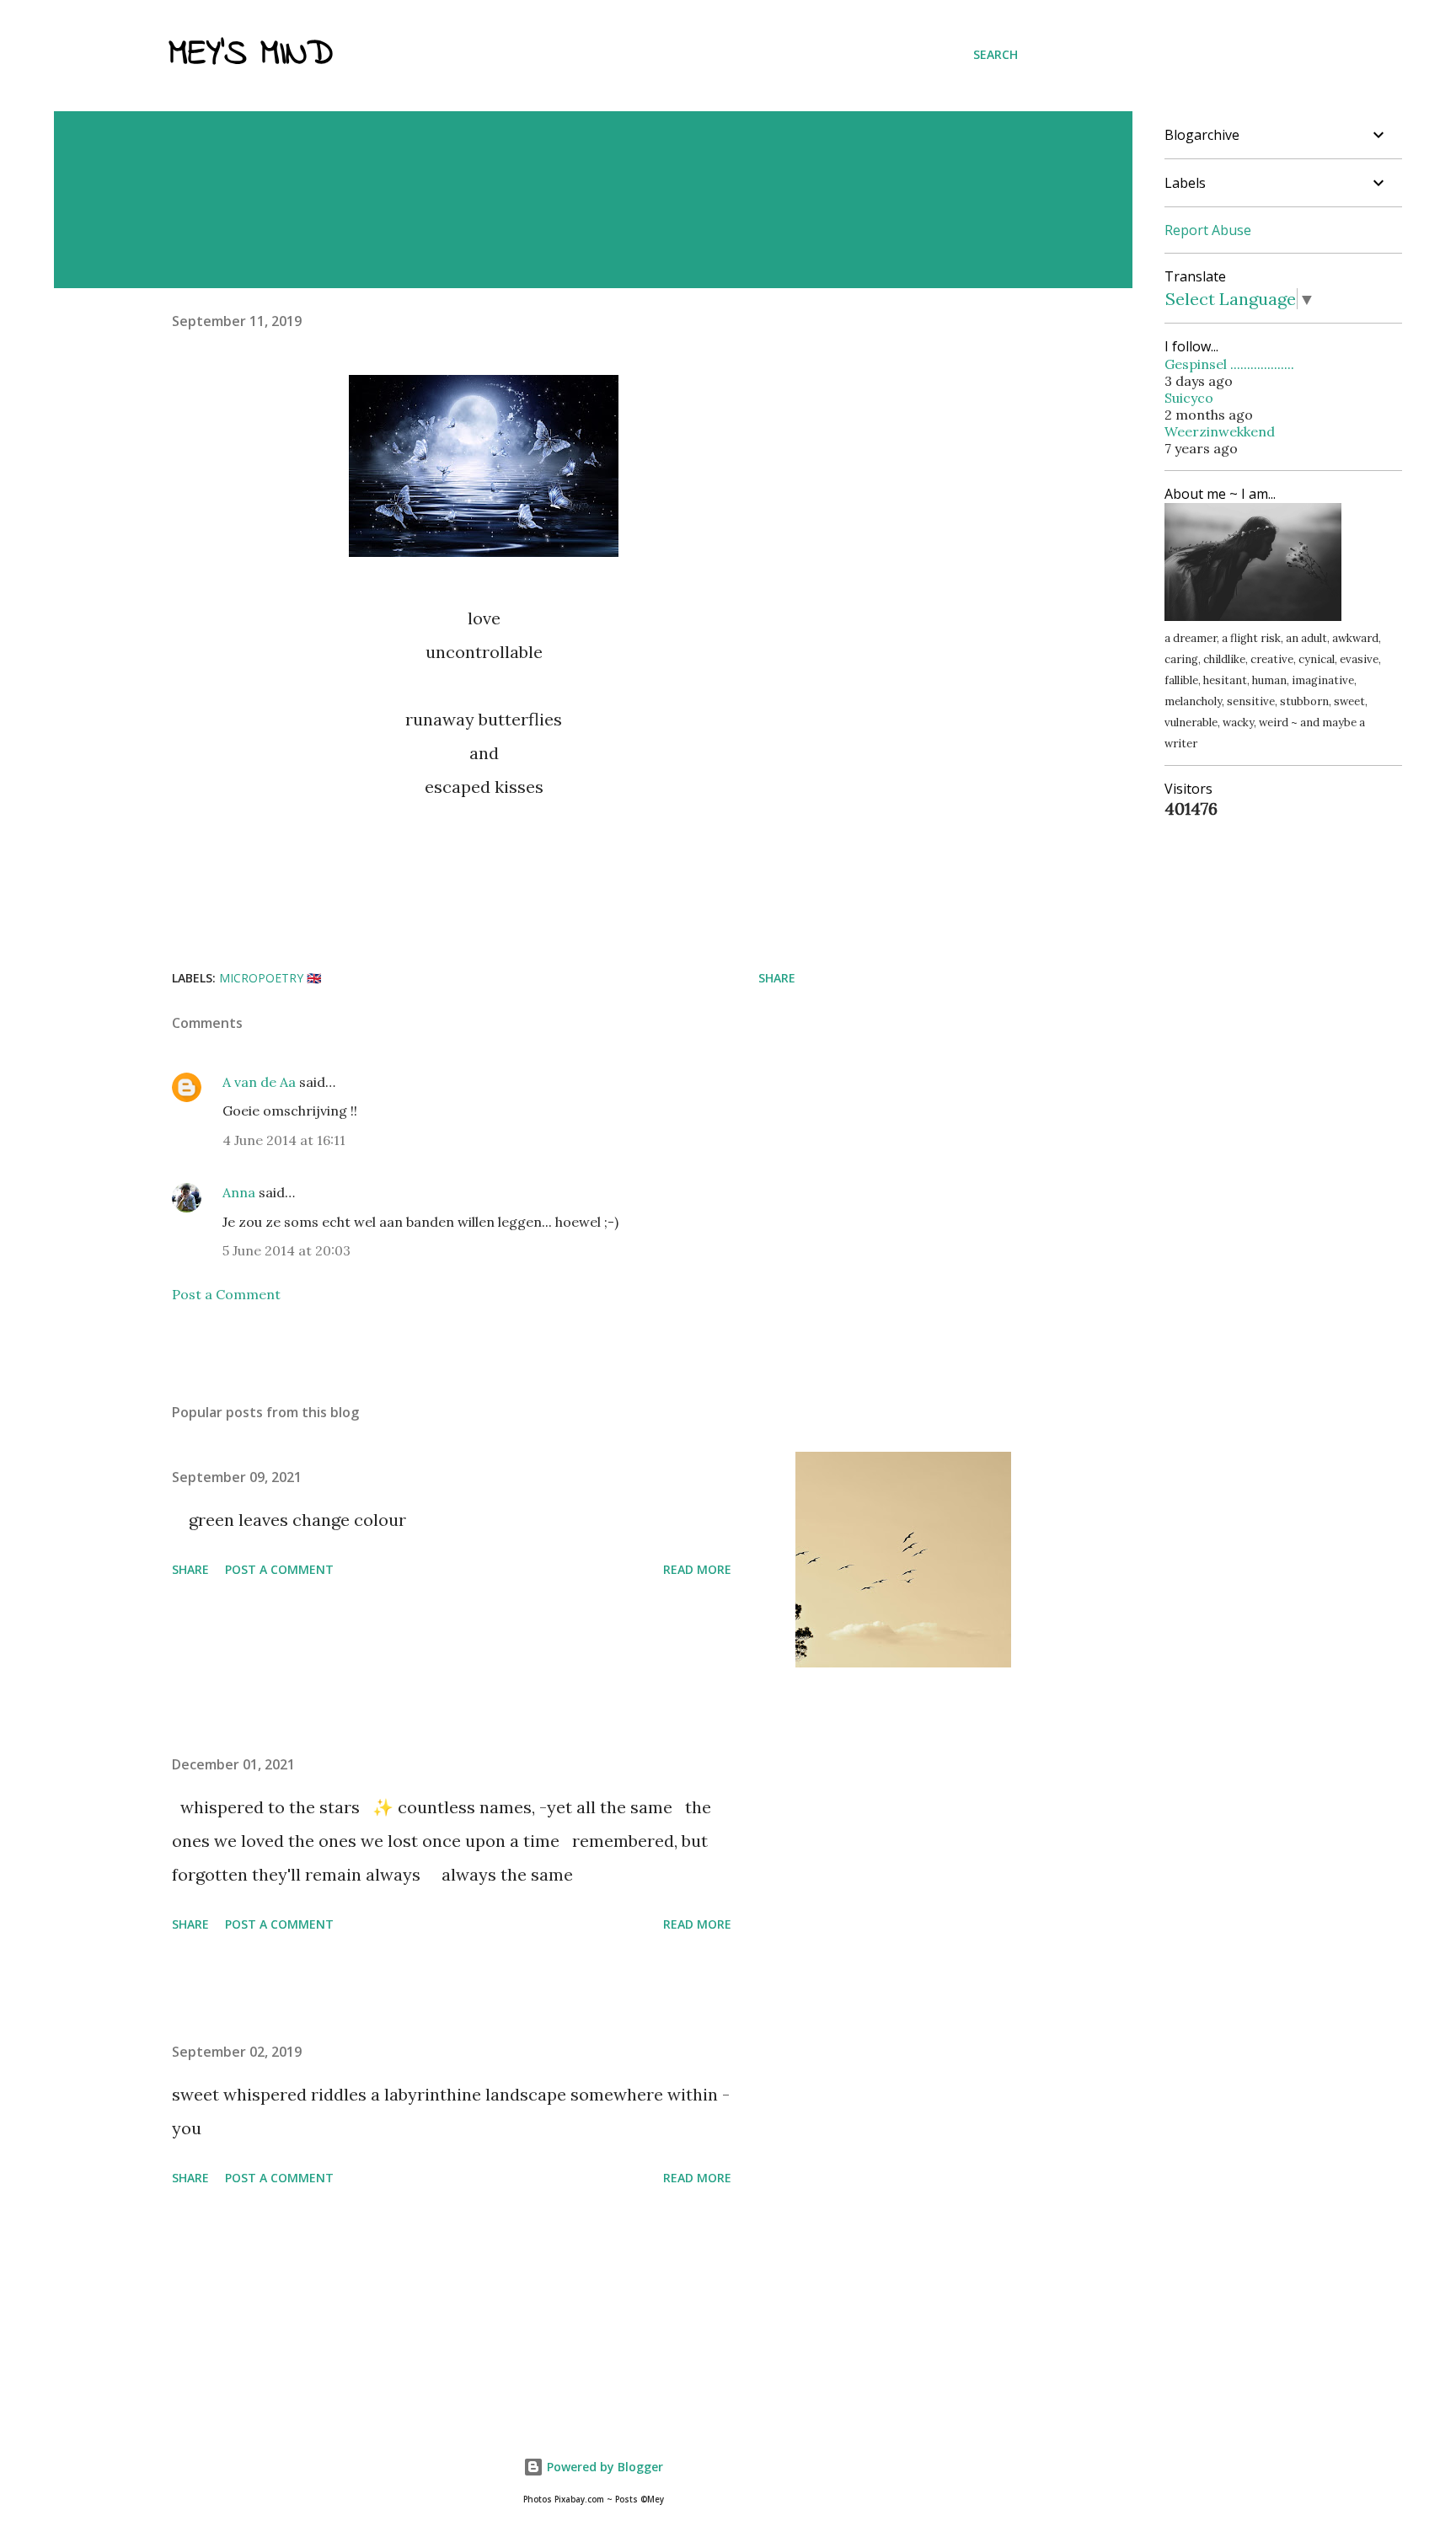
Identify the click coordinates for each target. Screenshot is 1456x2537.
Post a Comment (226, 1294)
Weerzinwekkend (1220, 431)
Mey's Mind (251, 55)
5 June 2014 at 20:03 (286, 1250)
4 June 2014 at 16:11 (284, 1140)
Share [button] (777, 978)
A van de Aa (259, 1082)
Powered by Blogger (603, 2467)
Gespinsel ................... (1229, 364)
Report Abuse (1208, 230)
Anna (239, 1192)
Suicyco (1189, 398)
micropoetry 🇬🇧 (270, 978)
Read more (697, 1569)
